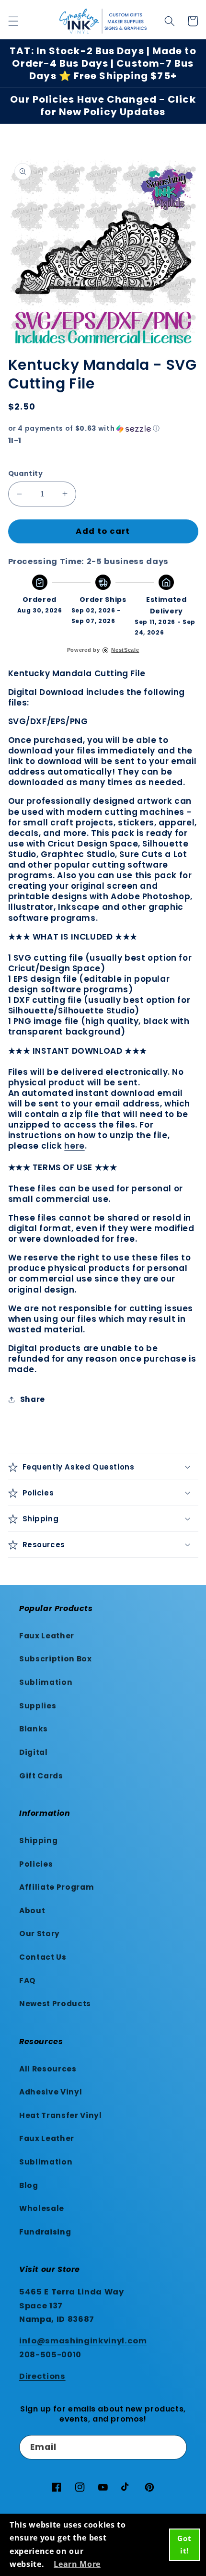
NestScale (125, 650)
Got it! (184, 2544)
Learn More (77, 2564)
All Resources (48, 2069)
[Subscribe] (175, 2447)
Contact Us (43, 1957)
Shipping (38, 1841)
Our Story (40, 1934)
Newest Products (55, 2004)
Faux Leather (47, 1636)
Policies (36, 1864)
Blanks (34, 1729)
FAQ (28, 1981)
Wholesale (42, 2208)
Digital (34, 1752)
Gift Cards (41, 1776)
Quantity (26, 473)
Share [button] (33, 1399)
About (32, 1911)
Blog (29, 2185)
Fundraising (45, 2232)
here (74, 1146)
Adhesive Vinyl (51, 2092)
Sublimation (46, 1682)
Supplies (38, 1706)
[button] (13, 21)
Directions (42, 2376)
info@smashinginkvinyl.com (83, 2341)
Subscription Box (56, 1659)
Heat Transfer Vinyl (61, 2115)
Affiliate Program (57, 1887)
